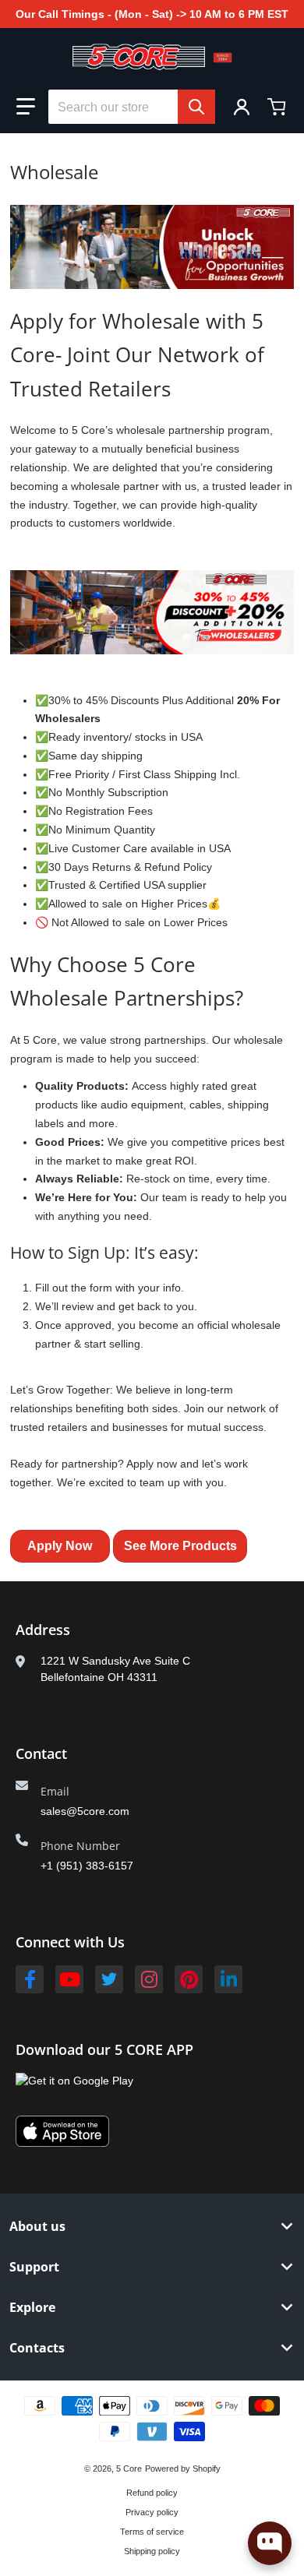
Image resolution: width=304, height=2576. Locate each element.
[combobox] (132, 107)
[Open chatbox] (270, 2543)
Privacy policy (152, 2512)
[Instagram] (149, 1979)
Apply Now (60, 1546)
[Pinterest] (189, 1979)
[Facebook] (30, 1979)
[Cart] (278, 107)
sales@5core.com (85, 1811)
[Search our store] (196, 107)
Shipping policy (152, 2551)
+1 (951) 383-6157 (87, 1866)
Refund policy (152, 2493)
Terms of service (152, 2532)
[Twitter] (109, 1979)
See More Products (180, 1546)
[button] (26, 107)
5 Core (129, 2469)
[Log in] (242, 107)
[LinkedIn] (228, 1979)
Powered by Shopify (183, 2469)
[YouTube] (69, 1979)
